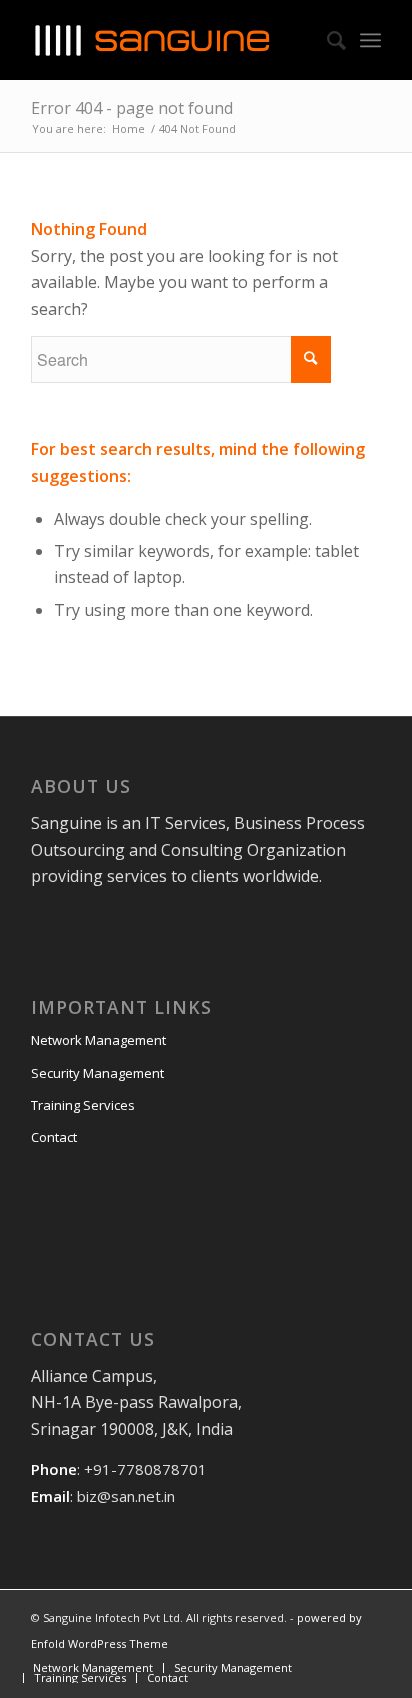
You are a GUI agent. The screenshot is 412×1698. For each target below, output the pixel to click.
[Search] (326, 40)
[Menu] (370, 40)
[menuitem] (93, 1667)
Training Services (83, 1105)
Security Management (97, 1073)
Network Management (98, 1040)
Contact (54, 1137)
